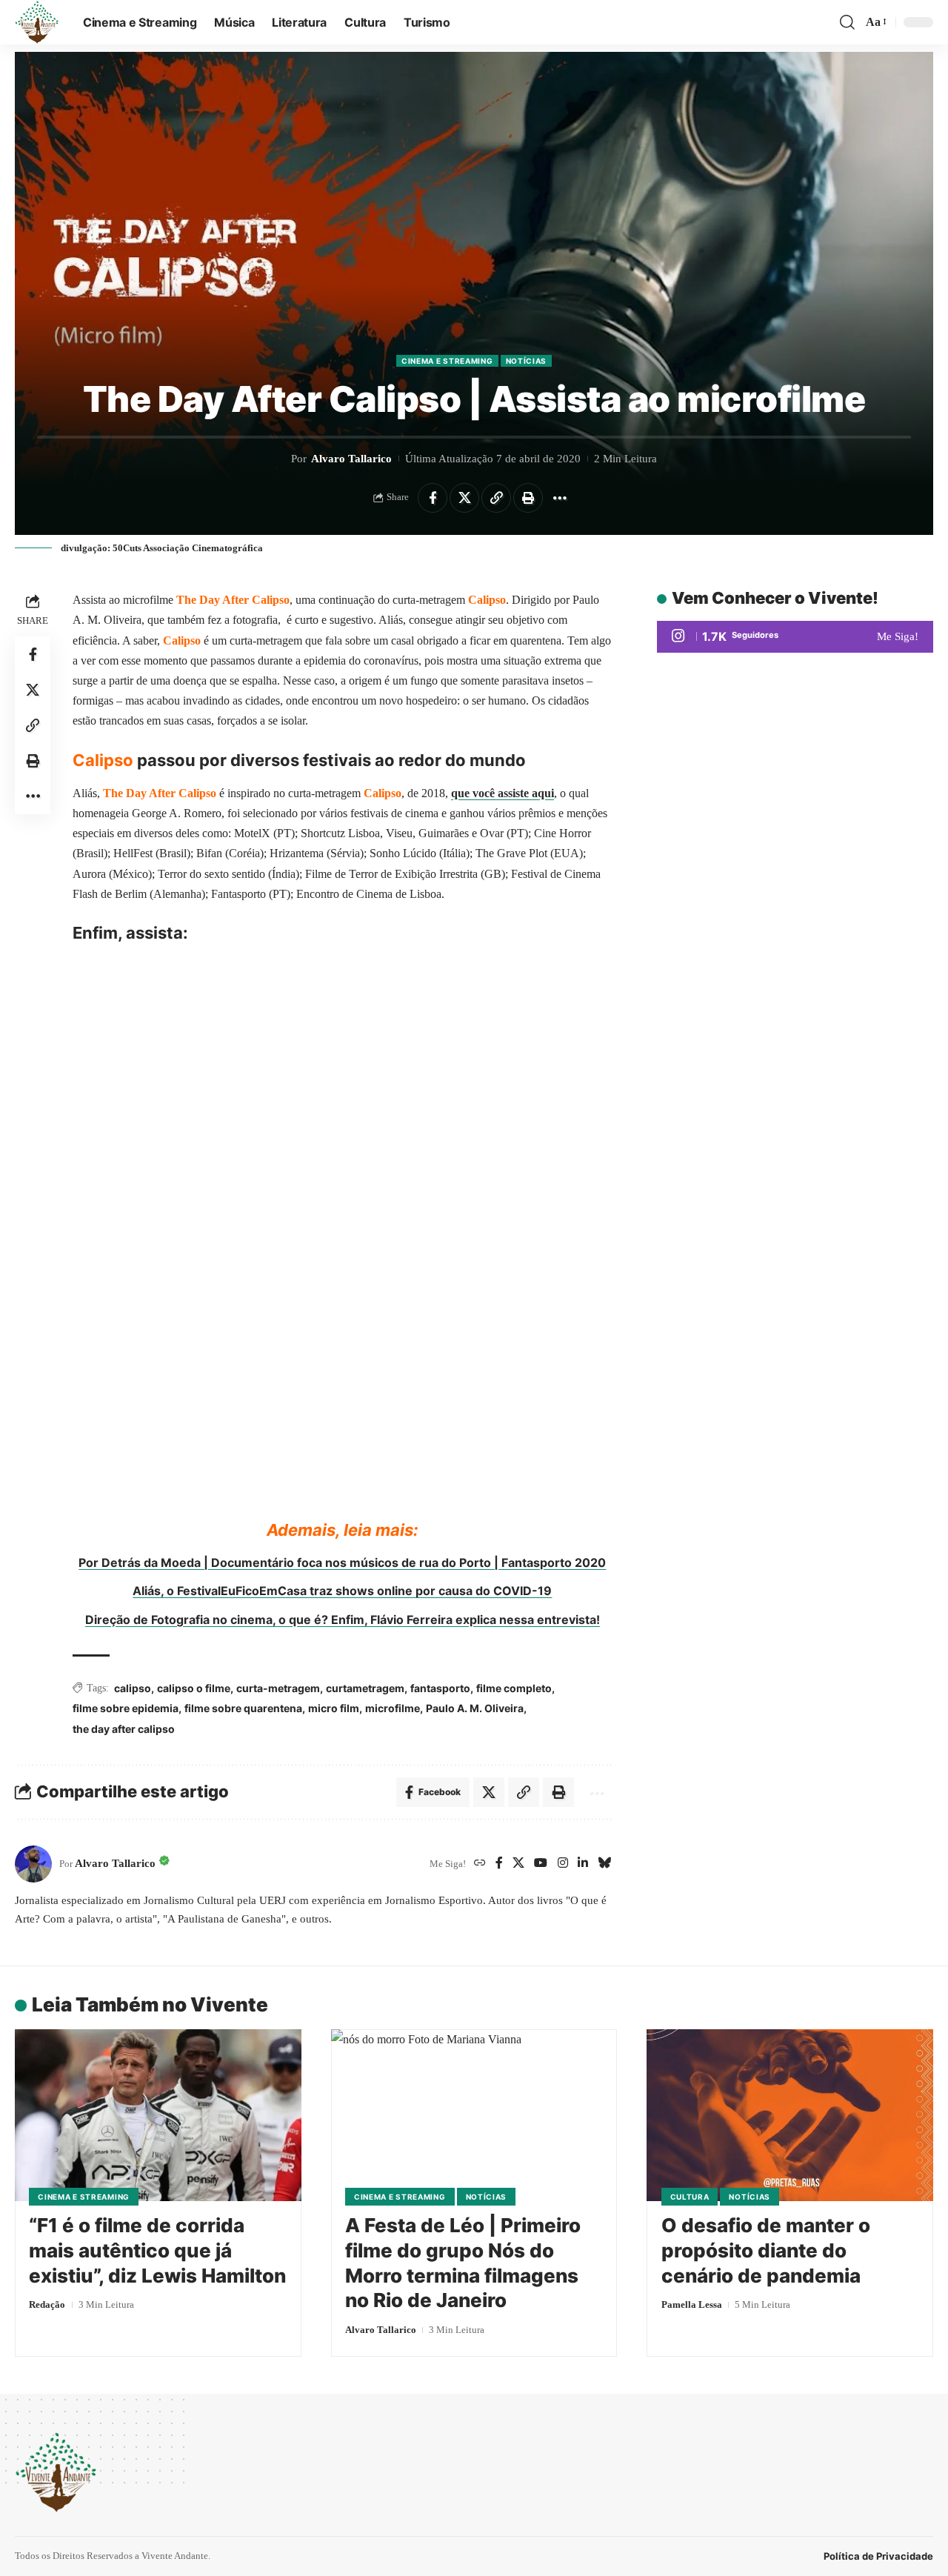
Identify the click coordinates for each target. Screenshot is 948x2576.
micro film (334, 1708)
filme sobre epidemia (126, 1708)
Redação (47, 2304)
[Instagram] (563, 1864)
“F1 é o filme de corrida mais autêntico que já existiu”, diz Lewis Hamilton (157, 2250)
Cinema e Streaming (447, 361)
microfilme (393, 1708)
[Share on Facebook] (433, 498)
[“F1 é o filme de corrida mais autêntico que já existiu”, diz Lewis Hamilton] (158, 2115)
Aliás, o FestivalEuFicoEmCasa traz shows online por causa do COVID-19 (342, 1591)
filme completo (514, 1688)
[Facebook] (499, 1864)
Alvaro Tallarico (351, 459)
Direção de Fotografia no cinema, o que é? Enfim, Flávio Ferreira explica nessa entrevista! (343, 1620)
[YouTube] (541, 1864)
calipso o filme (194, 1688)
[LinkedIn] (583, 1864)
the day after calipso (124, 1729)
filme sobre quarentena (243, 1708)
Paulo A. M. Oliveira (475, 1708)
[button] (847, 22)
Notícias (527, 361)
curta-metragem (278, 1688)
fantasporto (440, 1688)
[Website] (480, 1864)
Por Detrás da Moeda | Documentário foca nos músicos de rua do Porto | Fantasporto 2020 (342, 1562)
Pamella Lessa (692, 2304)
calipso (133, 1688)
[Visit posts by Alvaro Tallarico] (33, 1864)
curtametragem (365, 1688)
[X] (518, 1864)
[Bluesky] (604, 1864)
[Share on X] (464, 498)
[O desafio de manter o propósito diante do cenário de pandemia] (790, 2115)
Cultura (690, 2197)
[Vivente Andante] (37, 22)
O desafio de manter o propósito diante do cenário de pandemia (766, 2250)
